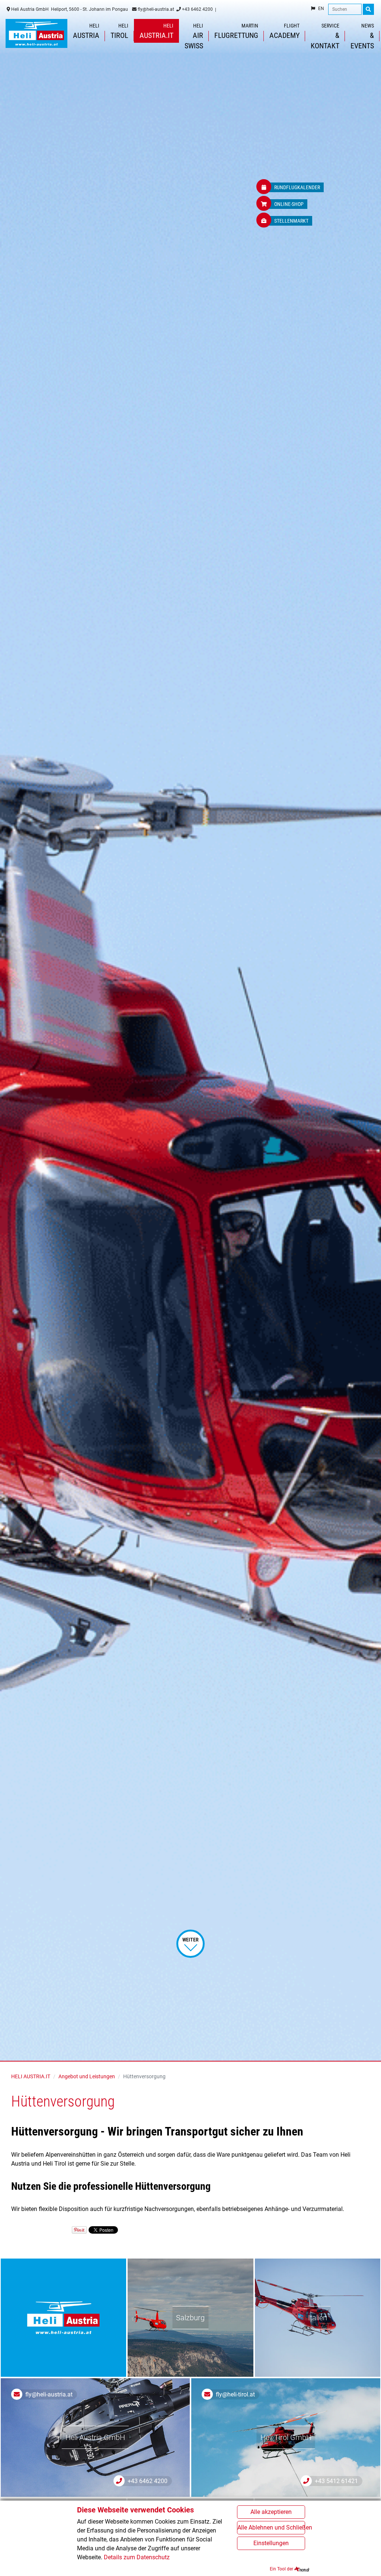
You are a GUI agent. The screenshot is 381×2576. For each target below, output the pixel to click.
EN (321, 9)
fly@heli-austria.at (155, 9)
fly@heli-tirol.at (235, 2394)
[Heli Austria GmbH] (36, 33)
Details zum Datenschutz (137, 2557)
